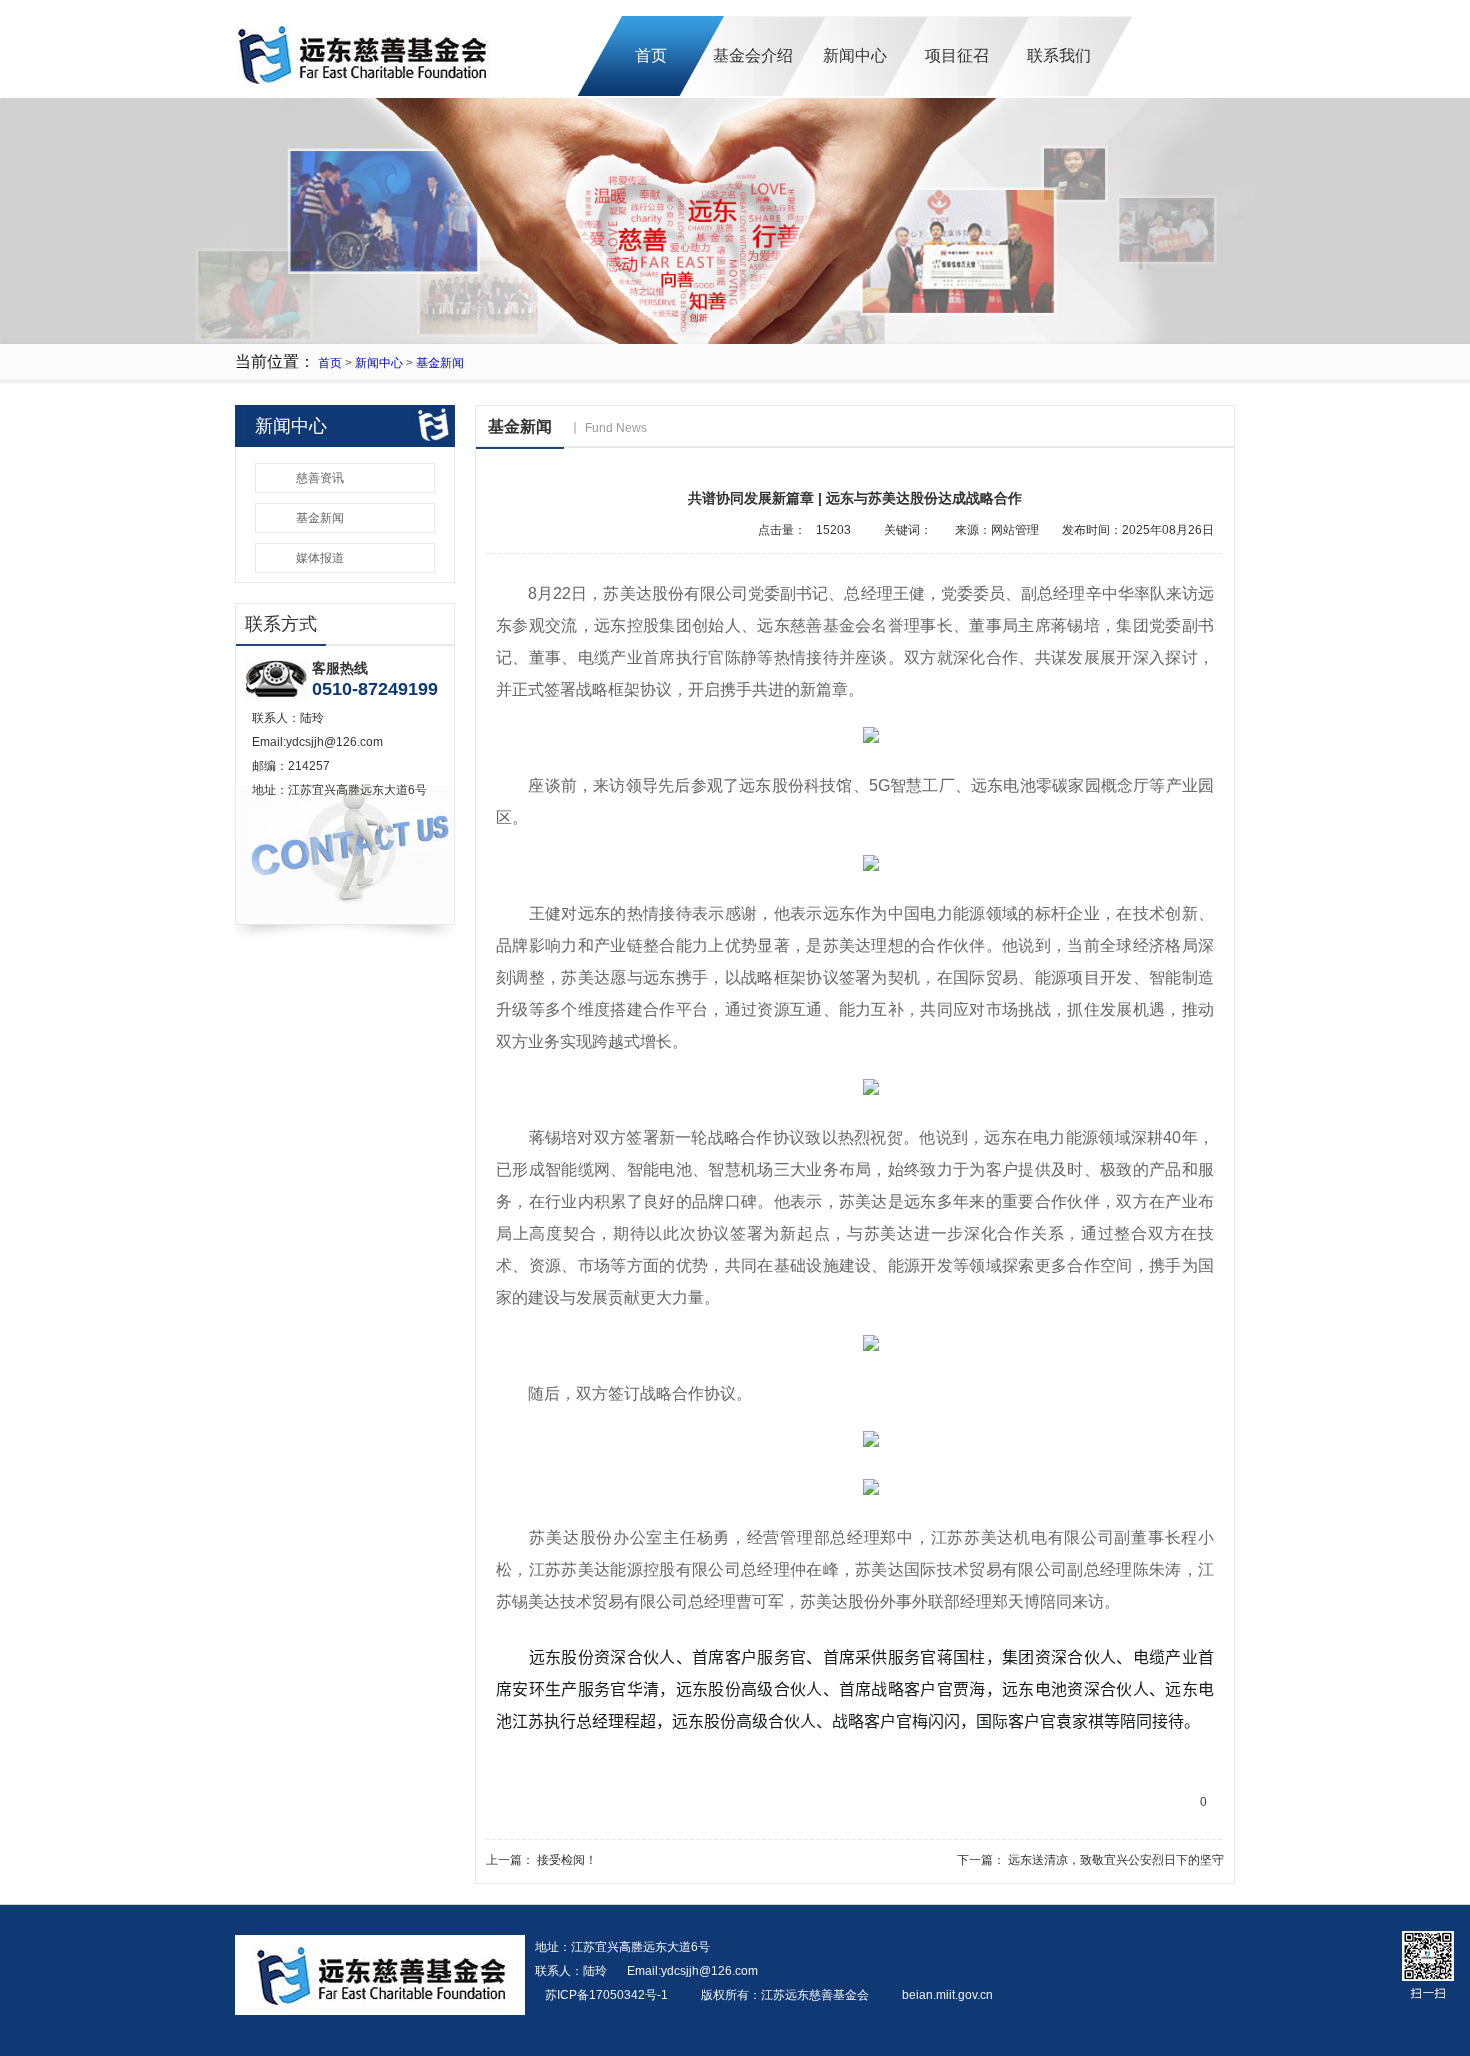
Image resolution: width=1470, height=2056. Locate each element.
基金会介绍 (753, 55)
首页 (651, 55)
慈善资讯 (320, 478)
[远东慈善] (365, 94)
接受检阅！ (567, 1860)
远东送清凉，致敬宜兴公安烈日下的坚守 (1116, 1860)
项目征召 (957, 55)
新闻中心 (855, 55)
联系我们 (1059, 55)
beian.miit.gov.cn (947, 1995)
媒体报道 (320, 558)
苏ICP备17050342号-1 (608, 1995)
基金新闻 (440, 363)
